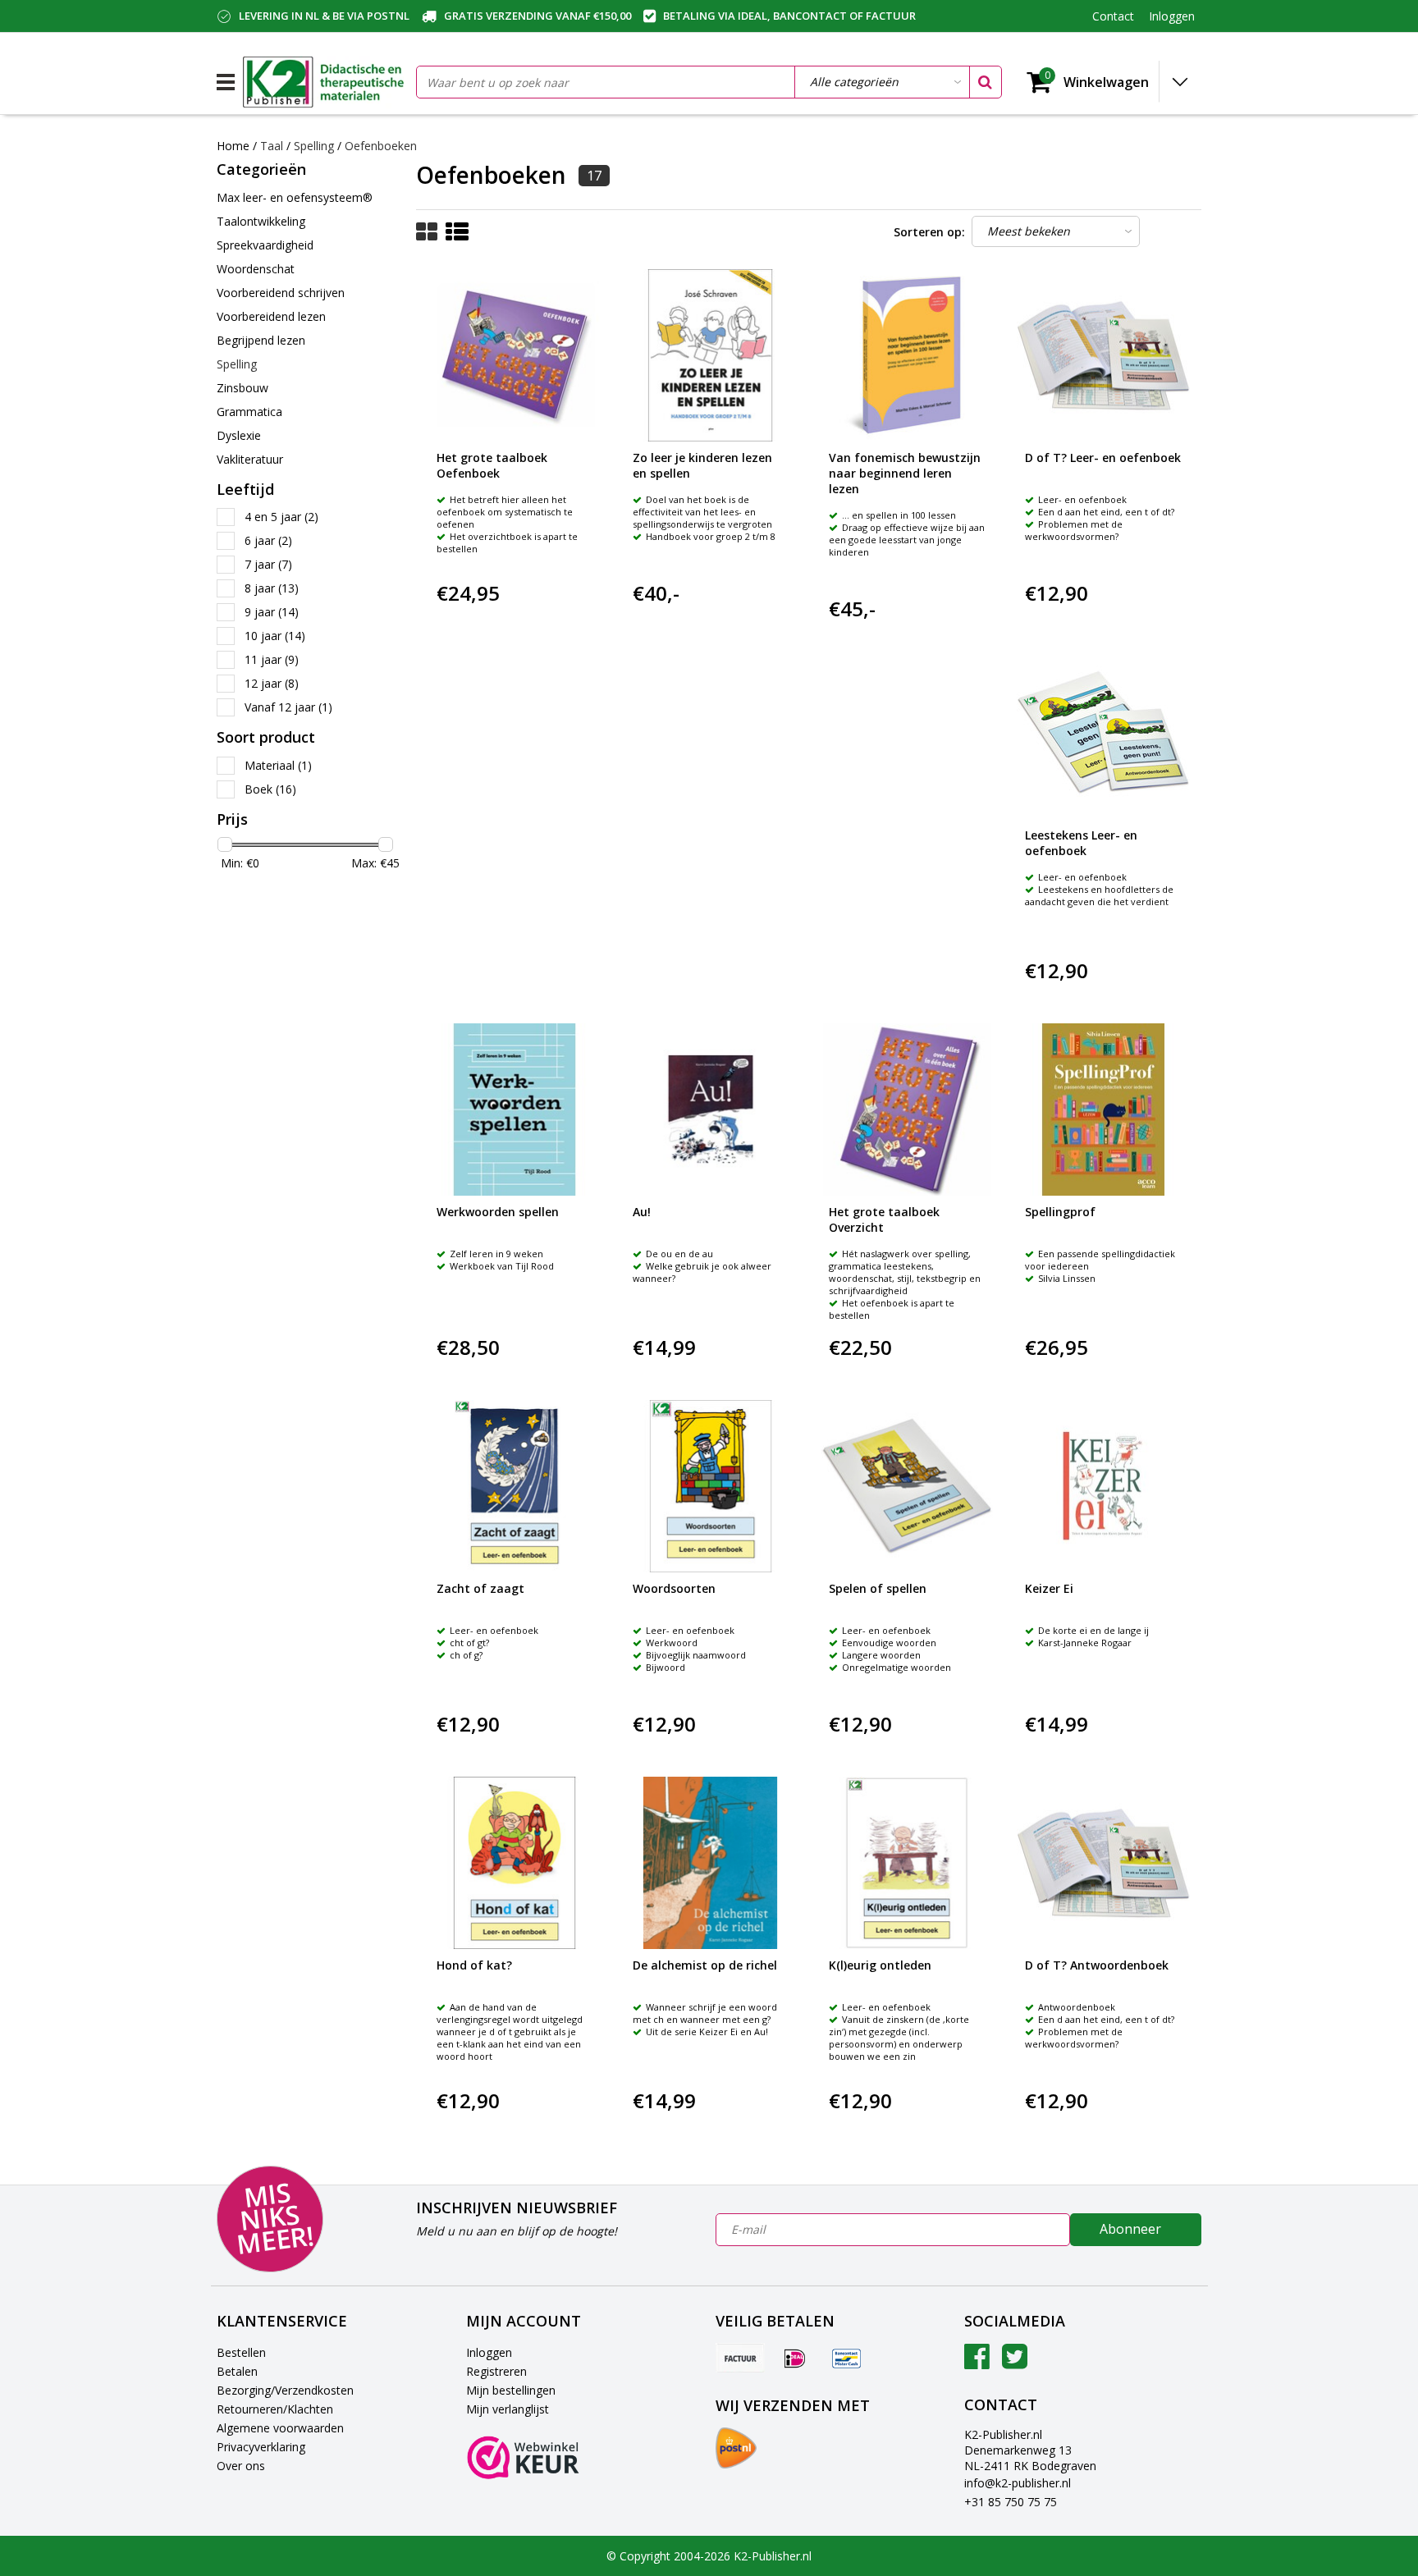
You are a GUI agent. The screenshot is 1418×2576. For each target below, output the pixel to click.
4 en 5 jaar (281, 517)
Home (233, 146)
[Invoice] (740, 2358)
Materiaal (278, 765)
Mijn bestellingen (511, 2390)
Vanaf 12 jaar (288, 707)
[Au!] (711, 1110)
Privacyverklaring (261, 2447)
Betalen (237, 2371)
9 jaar (272, 612)
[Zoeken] (985, 82)
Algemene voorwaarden (280, 2428)
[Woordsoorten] (711, 1486)
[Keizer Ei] (1103, 1486)
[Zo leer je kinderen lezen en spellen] (711, 355)
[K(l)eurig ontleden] (907, 1863)
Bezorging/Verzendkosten (285, 2390)
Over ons (241, 2466)
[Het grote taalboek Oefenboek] (515, 355)
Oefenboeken (381, 146)
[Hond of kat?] (515, 1863)
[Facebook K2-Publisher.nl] (977, 2362)
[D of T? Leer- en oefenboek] (1103, 355)
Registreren (496, 2371)
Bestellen (241, 2352)
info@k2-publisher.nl (1018, 2483)
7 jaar (268, 564)
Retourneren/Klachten (275, 2409)
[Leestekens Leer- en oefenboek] (1103, 732)
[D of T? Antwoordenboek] (1103, 1863)
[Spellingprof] (1103, 1110)
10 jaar (275, 636)
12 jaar (272, 683)
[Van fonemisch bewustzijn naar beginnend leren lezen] (907, 355)
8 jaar (272, 588)
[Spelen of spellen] (907, 1486)
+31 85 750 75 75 (1011, 2502)
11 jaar (272, 659)
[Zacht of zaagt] (515, 1486)
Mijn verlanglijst (508, 2409)
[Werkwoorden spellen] (515, 1110)
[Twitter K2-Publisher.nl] (1015, 2362)
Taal (272, 146)
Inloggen (489, 2352)
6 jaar (268, 540)
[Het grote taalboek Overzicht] (907, 1110)
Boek (270, 789)
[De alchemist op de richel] (711, 1863)
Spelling (316, 146)
